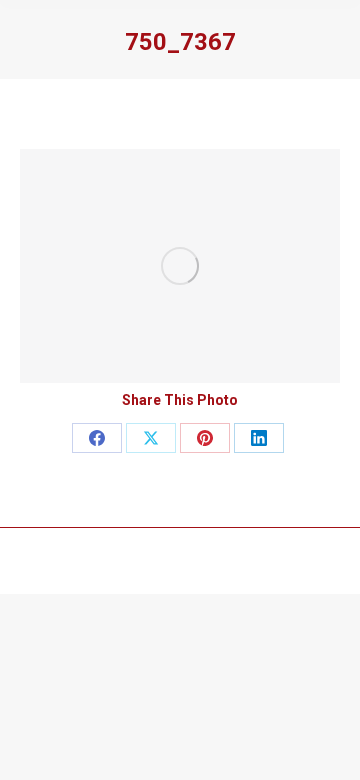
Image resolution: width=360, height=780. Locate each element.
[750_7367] (180, 266)
